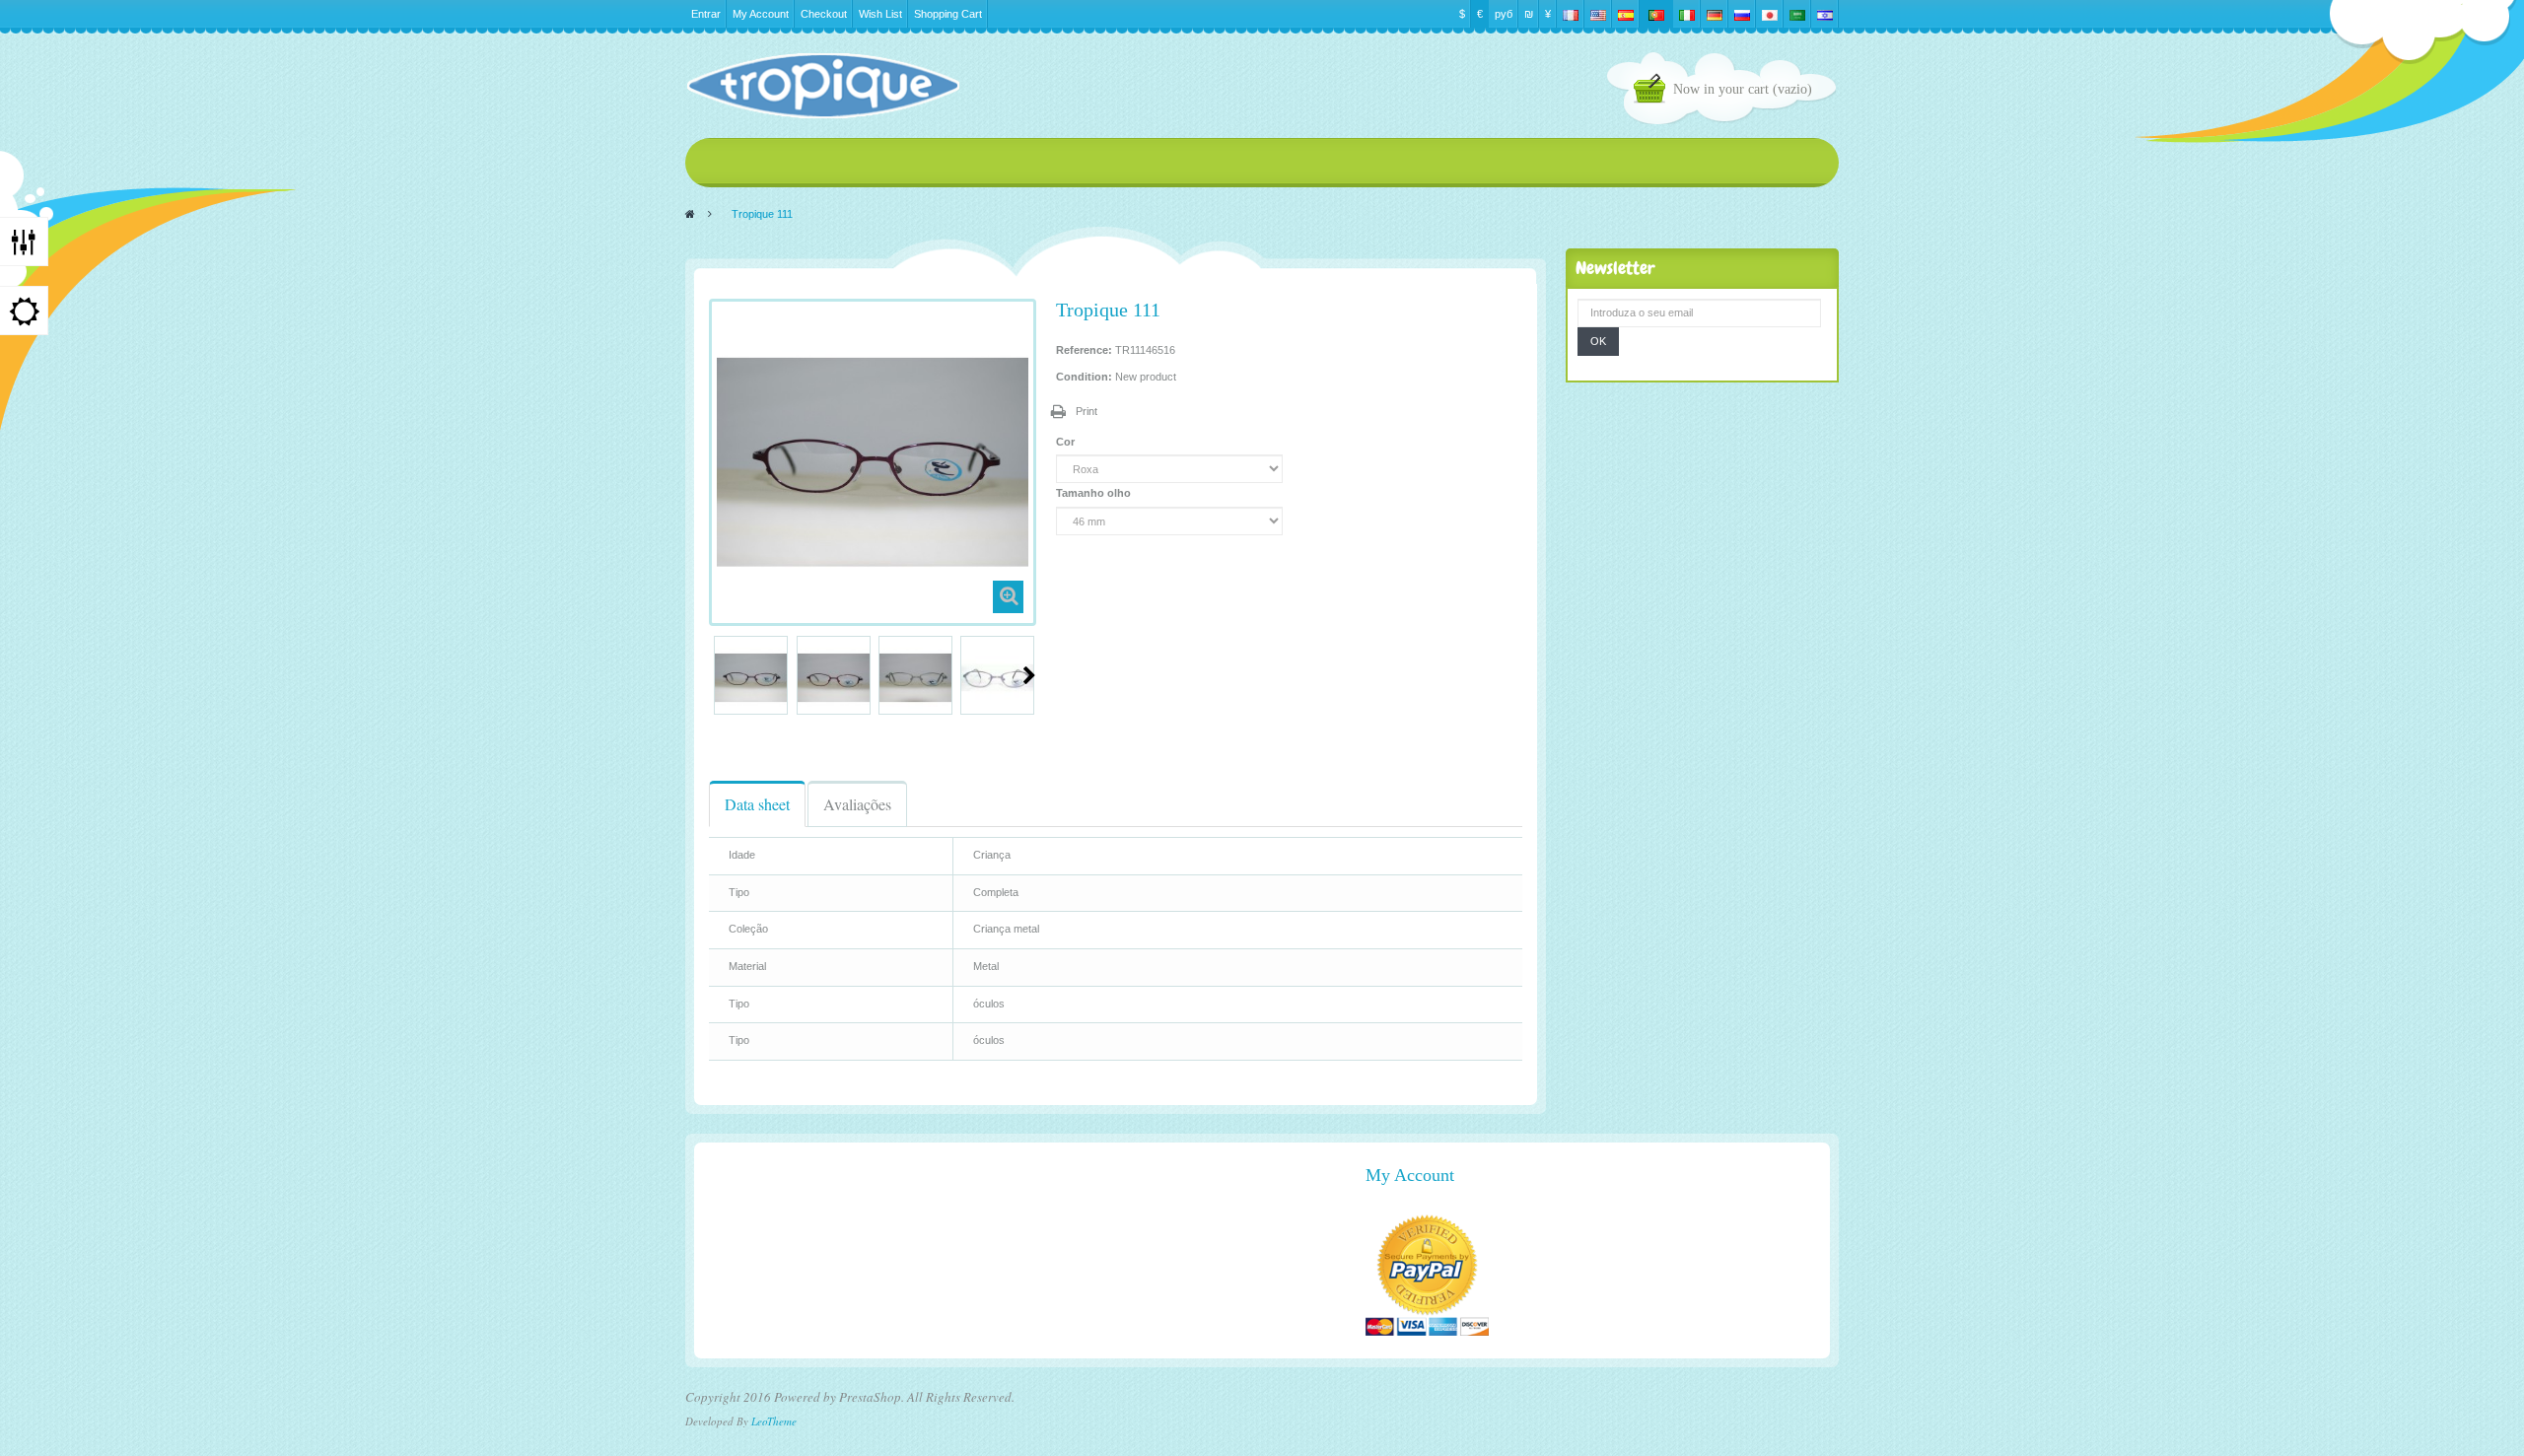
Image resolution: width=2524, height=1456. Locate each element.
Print (1087, 411)
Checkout (824, 14)
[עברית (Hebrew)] (1825, 14)
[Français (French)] (1571, 14)
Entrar (706, 14)
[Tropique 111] (751, 678)
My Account (761, 14)
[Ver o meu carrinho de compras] (1653, 91)
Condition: (1084, 377)
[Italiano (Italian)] (1687, 14)
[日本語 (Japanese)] (1770, 14)
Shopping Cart (948, 14)
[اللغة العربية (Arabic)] (1797, 14)
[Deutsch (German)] (1715, 14)
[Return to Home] (690, 214)
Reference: (1084, 350)
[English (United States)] (1598, 14)
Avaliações (857, 804)
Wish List (880, 14)
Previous (717, 675)
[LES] (822, 86)
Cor (1067, 442)
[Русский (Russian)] (1742, 14)
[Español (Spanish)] (1626, 14)
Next (1029, 675)
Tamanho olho (1095, 493)
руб (1504, 14)
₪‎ (1529, 14)
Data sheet (757, 804)
